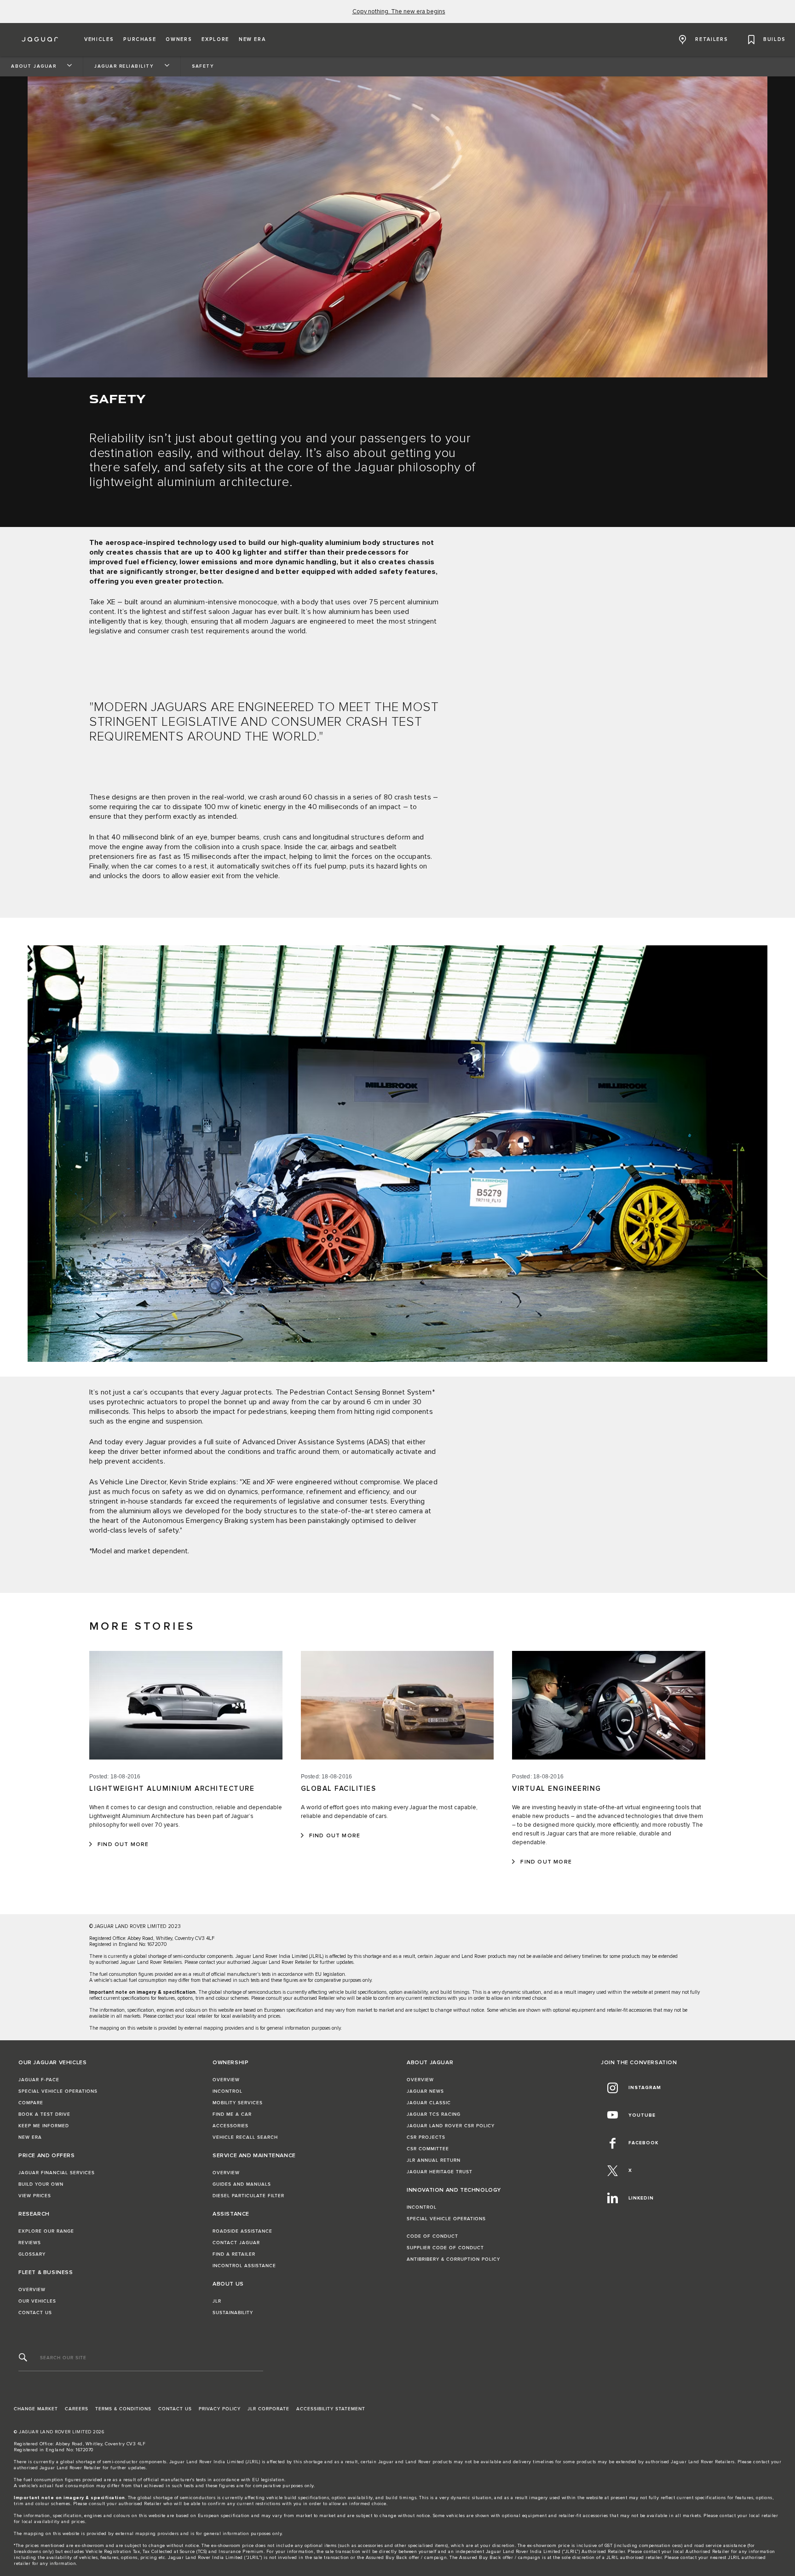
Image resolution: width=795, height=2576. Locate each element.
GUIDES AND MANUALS (242, 2184)
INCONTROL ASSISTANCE (244, 2266)
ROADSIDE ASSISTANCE (242, 2231)
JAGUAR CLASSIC (429, 2103)
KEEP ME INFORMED (44, 2126)
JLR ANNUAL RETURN (434, 2160)
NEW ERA (30, 2137)
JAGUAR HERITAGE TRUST (440, 2172)
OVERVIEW (32, 2290)
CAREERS (77, 2409)
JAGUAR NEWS (425, 2091)
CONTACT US (35, 2313)
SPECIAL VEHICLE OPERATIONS (58, 2091)
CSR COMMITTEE (428, 2149)
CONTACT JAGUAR (236, 2243)
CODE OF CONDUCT (432, 2236)
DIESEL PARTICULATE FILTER (248, 2196)
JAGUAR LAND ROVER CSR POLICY (451, 2126)
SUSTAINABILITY (233, 2313)
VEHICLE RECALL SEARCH (245, 2137)
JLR (217, 2301)
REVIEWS (30, 2243)
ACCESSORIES (230, 2126)
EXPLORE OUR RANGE (46, 2231)
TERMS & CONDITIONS (123, 2409)
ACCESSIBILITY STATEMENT (331, 2409)
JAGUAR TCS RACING (434, 2114)
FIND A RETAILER (234, 2254)
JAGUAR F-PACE (39, 2080)
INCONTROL (228, 2091)
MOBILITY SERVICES (238, 2103)
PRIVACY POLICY (220, 2409)
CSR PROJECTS (426, 2137)
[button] (99, 40)
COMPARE (31, 2103)
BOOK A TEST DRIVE (44, 2114)
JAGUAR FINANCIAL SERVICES (57, 2173)
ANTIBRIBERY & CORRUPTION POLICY (453, 2259)
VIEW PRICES (35, 2196)
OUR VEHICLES (37, 2301)
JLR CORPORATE (268, 2409)
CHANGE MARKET (36, 2409)
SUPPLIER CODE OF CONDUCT (445, 2248)
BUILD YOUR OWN (41, 2184)
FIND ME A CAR (232, 2114)
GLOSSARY (32, 2254)
